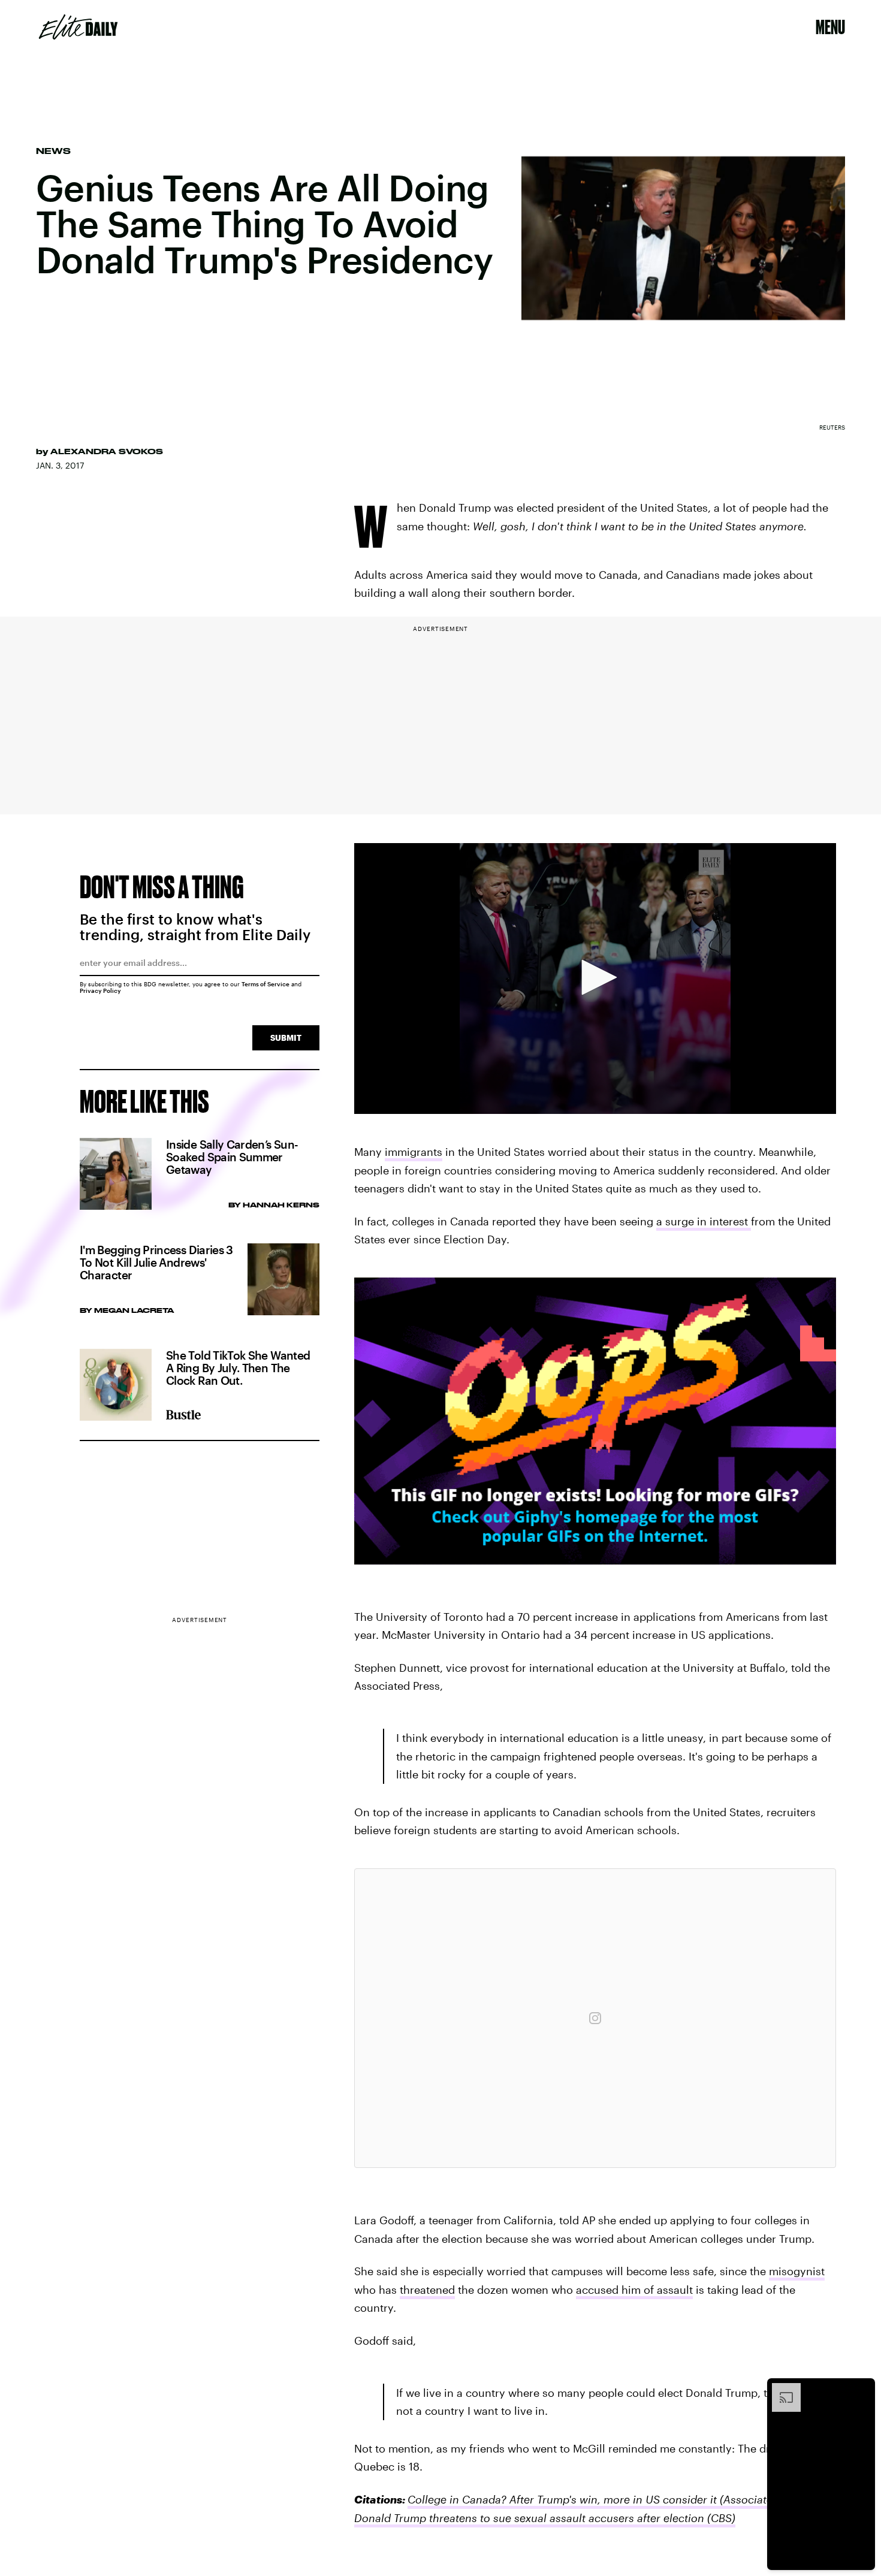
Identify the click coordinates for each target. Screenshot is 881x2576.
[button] (595, 977)
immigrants (414, 1152)
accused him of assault (634, 2290)
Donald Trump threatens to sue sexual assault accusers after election (529, 2518)
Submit (286, 1038)
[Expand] (780, 2389)
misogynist (797, 2271)
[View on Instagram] (595, 2018)
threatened (427, 2290)
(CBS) (720, 2518)
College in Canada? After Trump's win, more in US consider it (562, 2499)
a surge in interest (704, 1221)
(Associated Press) (765, 2499)
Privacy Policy (100, 990)
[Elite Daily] (78, 27)
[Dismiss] (862, 2389)
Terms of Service (265, 984)
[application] (595, 979)
